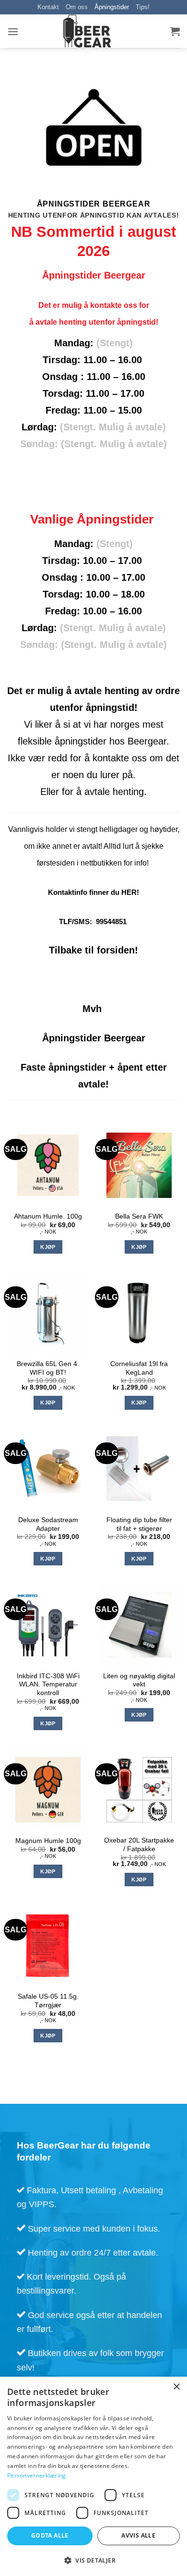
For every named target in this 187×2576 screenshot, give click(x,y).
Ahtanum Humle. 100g (48, 1216)
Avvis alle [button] (138, 2535)
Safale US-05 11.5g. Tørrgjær (48, 2001)
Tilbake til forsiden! (93, 950)
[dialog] (93, 2476)
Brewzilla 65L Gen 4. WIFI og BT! (48, 1368)
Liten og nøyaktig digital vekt (139, 1680)
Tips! (143, 7)
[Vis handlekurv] (175, 31)
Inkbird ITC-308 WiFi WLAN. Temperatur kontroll (48, 1685)
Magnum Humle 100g (48, 1841)
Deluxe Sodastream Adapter (48, 1524)
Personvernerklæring (37, 2475)
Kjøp (48, 1247)
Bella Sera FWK (139, 1216)
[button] (13, 31)
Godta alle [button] (50, 2535)
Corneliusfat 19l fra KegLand (139, 1368)
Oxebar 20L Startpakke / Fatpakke (139, 1845)
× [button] (176, 2387)
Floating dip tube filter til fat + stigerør (139, 1524)
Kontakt (48, 7)
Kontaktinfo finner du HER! (93, 892)
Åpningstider (112, 7)
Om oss (77, 7)
